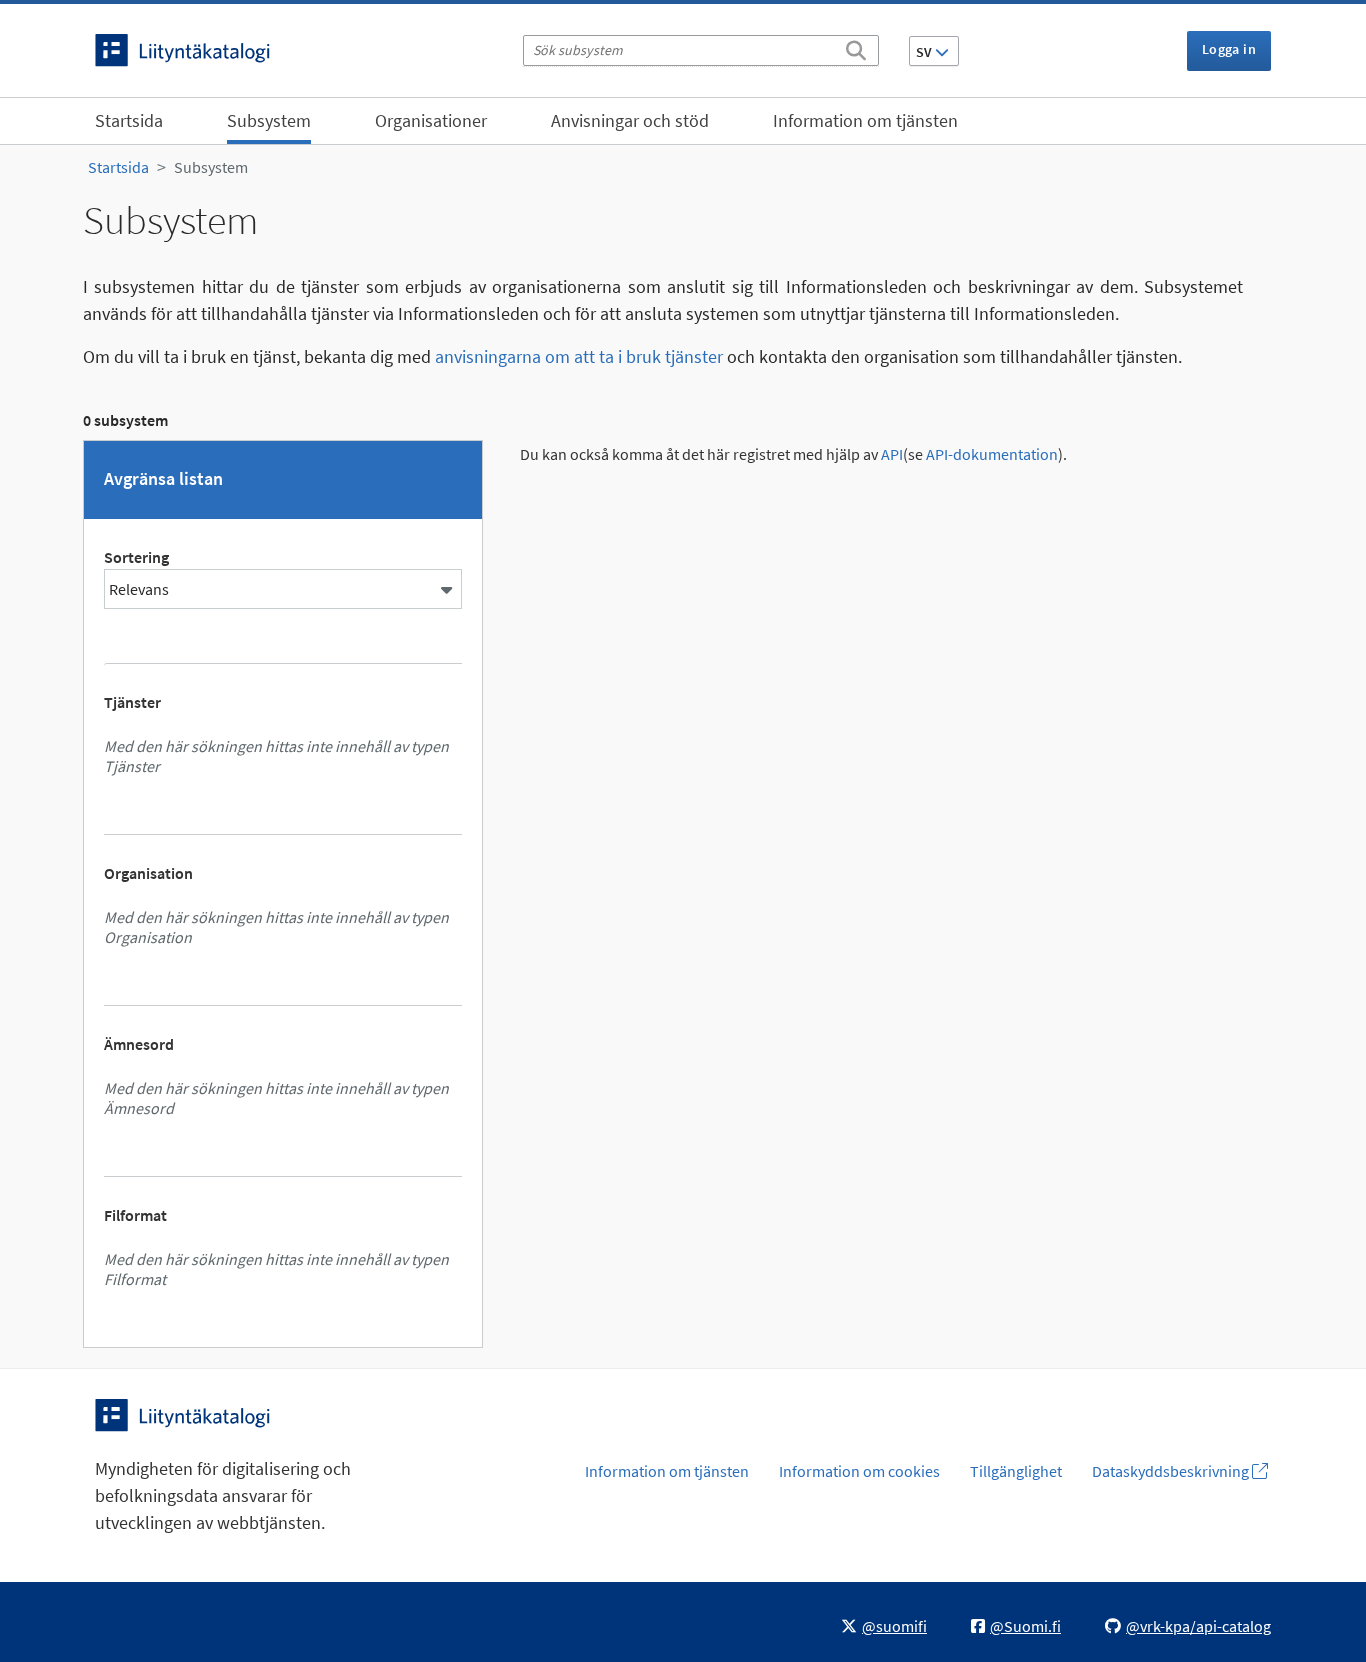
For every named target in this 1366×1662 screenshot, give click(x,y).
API (892, 454)
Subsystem (269, 120)
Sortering (136, 557)
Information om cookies (859, 1471)
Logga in (1229, 49)
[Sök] (856, 47)
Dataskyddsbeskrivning (1172, 1471)
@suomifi (894, 1626)
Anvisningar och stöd (630, 120)
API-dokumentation (992, 454)
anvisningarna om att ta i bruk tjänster (579, 356)
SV (925, 52)
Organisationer (431, 120)
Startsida (129, 120)
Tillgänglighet (1016, 1471)
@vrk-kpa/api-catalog (1198, 1626)
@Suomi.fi (1025, 1626)
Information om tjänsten (865, 120)
